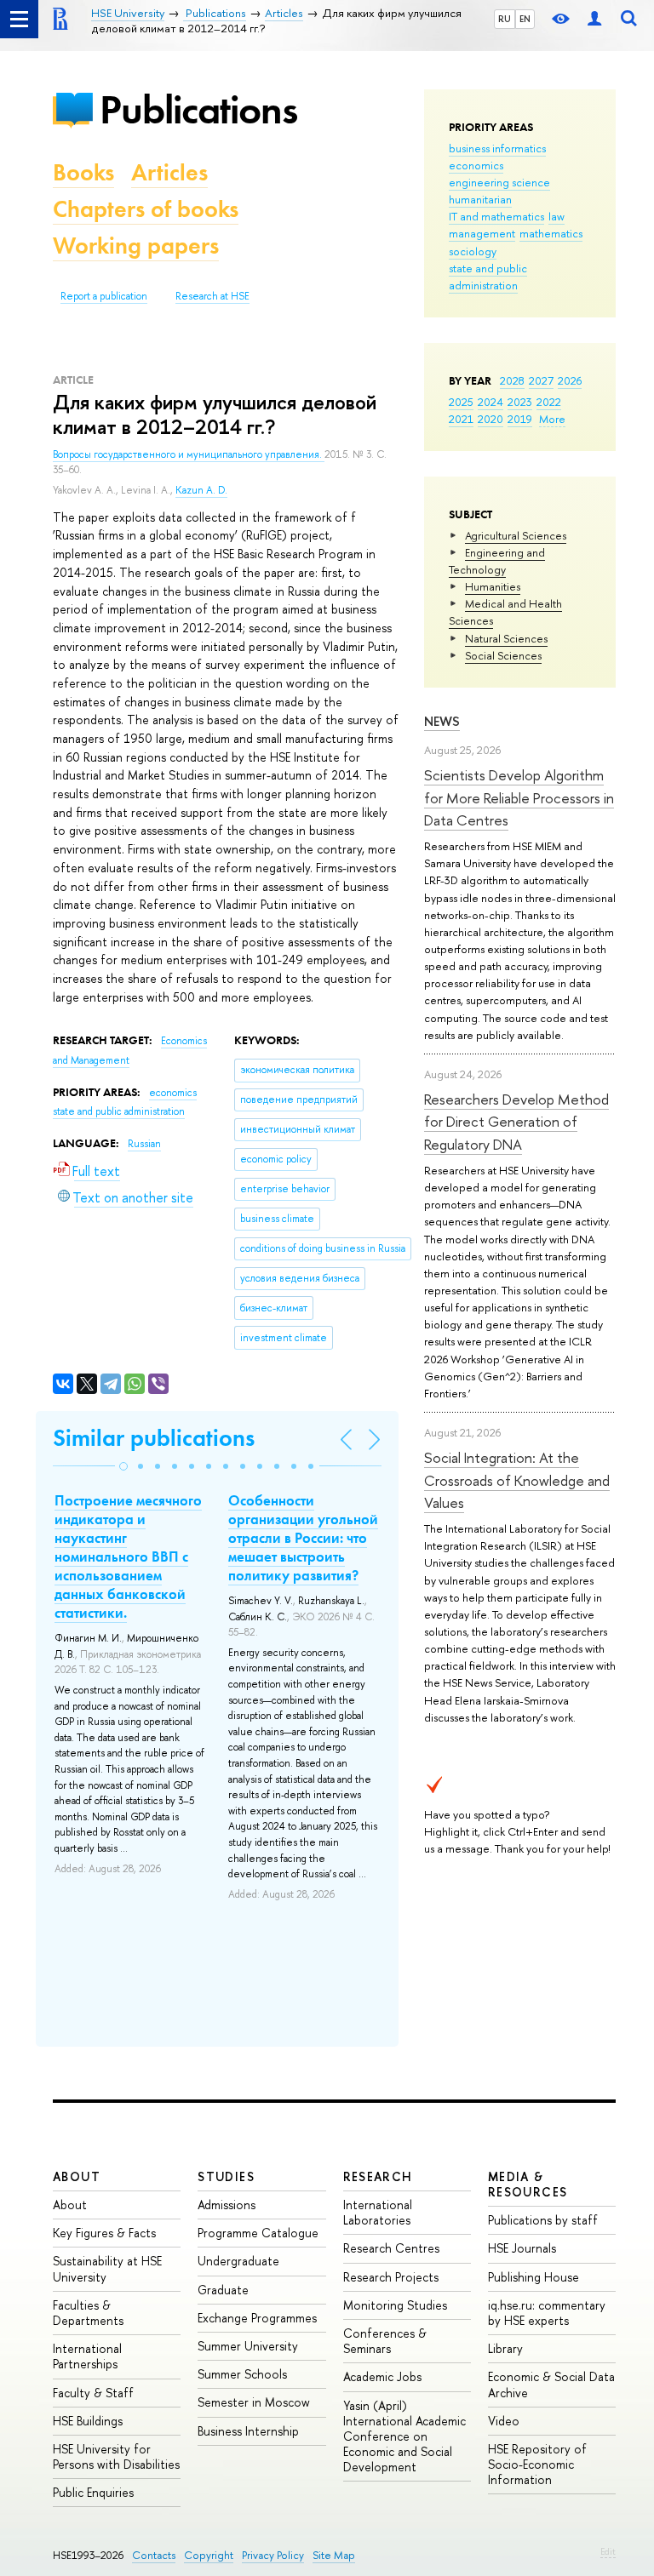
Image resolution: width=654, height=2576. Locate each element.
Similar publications (154, 1438)
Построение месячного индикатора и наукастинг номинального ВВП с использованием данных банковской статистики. (128, 1557)
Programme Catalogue (258, 2233)
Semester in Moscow (254, 2402)
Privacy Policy (273, 2555)
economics (476, 165)
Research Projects (391, 2277)
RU (505, 19)
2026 (570, 380)
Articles (169, 172)
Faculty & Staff (93, 2393)
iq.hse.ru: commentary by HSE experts (547, 2313)
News (442, 721)
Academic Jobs (382, 2376)
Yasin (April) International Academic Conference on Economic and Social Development (404, 2436)
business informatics (497, 148)
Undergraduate (238, 2261)
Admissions (227, 2205)
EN (525, 19)
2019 (520, 419)
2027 (541, 380)
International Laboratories (378, 2212)
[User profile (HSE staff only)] (594, 19)
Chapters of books (146, 209)
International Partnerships (87, 2356)
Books (83, 172)
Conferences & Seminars (385, 2341)
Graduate (223, 2290)
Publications (198, 109)
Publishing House (534, 2277)
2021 (461, 419)
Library (505, 2348)
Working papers (136, 246)
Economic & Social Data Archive (551, 2384)
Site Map (334, 2555)
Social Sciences (503, 655)
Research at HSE (212, 296)
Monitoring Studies (395, 2305)
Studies (226, 2176)
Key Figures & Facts (104, 2233)
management (482, 233)
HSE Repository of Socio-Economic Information (537, 2464)
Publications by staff (543, 2220)
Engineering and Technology (497, 561)
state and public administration (488, 277)
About (77, 2176)
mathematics (551, 233)
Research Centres (391, 2248)
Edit (608, 2551)
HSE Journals (522, 2248)
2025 (461, 402)
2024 (490, 402)
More (552, 419)
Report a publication (104, 296)
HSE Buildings (88, 2421)
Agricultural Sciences (516, 535)
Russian (144, 1144)
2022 (549, 402)
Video (504, 2421)
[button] (123, 1466)
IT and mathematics (496, 216)
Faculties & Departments (88, 2313)
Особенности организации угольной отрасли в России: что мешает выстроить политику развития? (303, 1538)
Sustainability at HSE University (107, 2268)
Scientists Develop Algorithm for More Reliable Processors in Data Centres (519, 797)
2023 (520, 402)
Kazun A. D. (201, 490)
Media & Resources (528, 2184)
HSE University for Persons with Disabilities (116, 2456)
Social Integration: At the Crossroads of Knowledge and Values (517, 1480)
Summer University (248, 2346)
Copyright (209, 2555)
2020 (490, 419)
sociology (473, 251)
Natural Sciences (506, 638)
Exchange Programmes (257, 2318)
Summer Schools (242, 2374)
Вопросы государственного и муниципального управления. (189, 454)
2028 (512, 380)
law (556, 216)
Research (378, 2176)
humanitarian (480, 199)
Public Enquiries (93, 2492)
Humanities (493, 586)
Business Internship (248, 2431)
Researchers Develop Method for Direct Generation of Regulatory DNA (516, 1122)
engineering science (499, 182)
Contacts (154, 2555)
